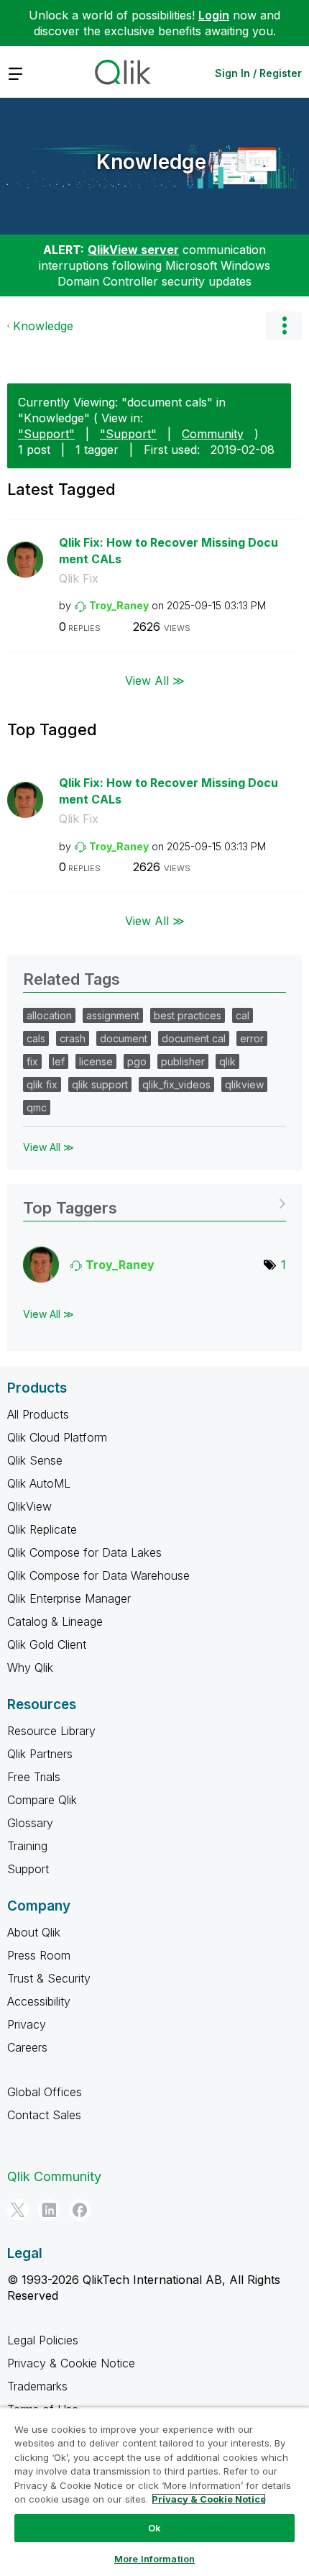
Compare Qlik (42, 1800)
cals (36, 1038)
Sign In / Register (258, 73)
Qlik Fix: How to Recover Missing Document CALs (169, 551)
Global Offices (45, 2092)
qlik (227, 1061)
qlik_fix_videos (176, 1084)
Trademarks (37, 2386)
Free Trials (34, 1777)
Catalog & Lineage (55, 1621)
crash (73, 1038)
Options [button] (284, 326)
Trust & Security (49, 1978)
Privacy (27, 2024)
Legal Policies (43, 2340)
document (124, 1038)
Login (214, 15)
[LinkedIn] (49, 2210)
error (252, 1038)
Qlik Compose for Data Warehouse (98, 1575)
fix (32, 1061)
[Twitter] (18, 2210)
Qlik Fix (79, 578)
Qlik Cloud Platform (57, 1437)
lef (59, 1061)
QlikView (29, 1506)
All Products (38, 1414)
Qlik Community (54, 2176)
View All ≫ (155, 681)
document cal (194, 1038)
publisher (183, 1061)
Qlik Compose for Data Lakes (84, 1552)
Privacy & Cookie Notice (71, 2363)
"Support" (46, 434)
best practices (188, 1015)
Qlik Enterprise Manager (69, 1598)
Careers (27, 2047)
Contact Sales (44, 2115)
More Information (154, 2559)
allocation (49, 1015)
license (96, 1061)
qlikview (244, 1084)
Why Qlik (30, 1667)
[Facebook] (80, 2210)
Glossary (30, 1823)
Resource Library (51, 1731)
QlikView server (133, 250)
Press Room (39, 1955)
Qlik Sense (35, 1460)
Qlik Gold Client (47, 1644)
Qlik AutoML (39, 1483)
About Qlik (34, 1932)
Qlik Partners (40, 1754)
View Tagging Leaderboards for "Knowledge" (154, 1203)
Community (213, 434)
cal (243, 1015)
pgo (137, 1061)
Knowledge (151, 162)
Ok (154, 2528)
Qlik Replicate (42, 1529)
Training (27, 1846)
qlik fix (42, 1084)
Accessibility (39, 2001)
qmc (37, 1107)
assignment (113, 1015)
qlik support (100, 1084)
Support (28, 1869)
